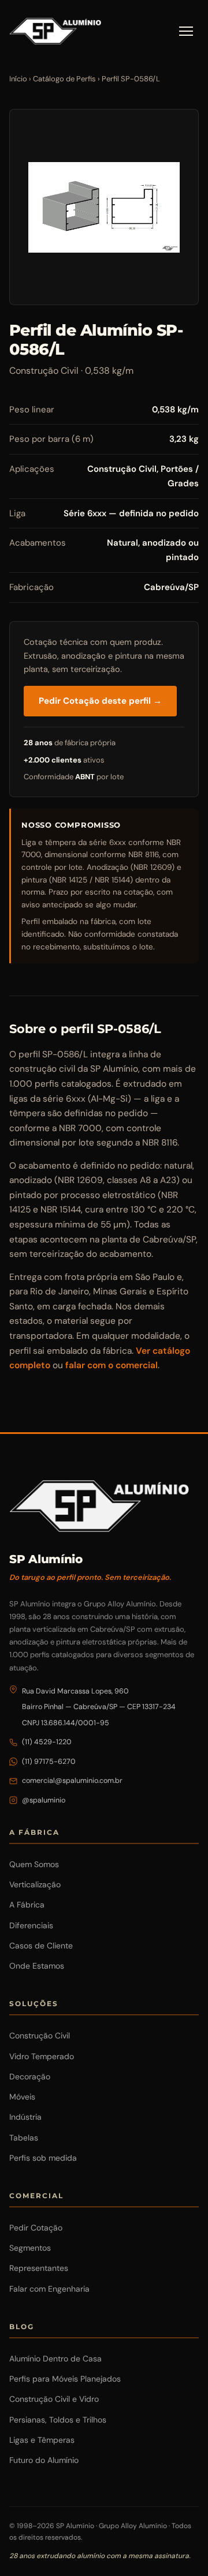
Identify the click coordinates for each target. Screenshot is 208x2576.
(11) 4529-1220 (47, 1742)
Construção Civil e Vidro (54, 2399)
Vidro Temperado (42, 2056)
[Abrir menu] (186, 31)
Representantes (39, 2268)
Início (18, 79)
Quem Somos (34, 1864)
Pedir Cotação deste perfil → (100, 701)
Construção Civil (40, 2036)
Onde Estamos (37, 1966)
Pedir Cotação (36, 2228)
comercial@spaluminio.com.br (72, 1781)
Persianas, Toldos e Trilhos (58, 2420)
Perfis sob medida (43, 2158)
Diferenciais (31, 1925)
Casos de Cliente (41, 1946)
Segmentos (30, 2248)
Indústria (25, 2117)
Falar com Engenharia (49, 2289)
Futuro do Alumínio (44, 2460)
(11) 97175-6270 (49, 1762)
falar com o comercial (112, 1365)
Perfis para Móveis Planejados (65, 2379)
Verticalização (35, 1884)
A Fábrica (27, 1905)
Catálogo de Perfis (64, 79)
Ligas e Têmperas (42, 2440)
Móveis (22, 2097)
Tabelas (24, 2138)
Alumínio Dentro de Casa (55, 2359)
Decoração (30, 2076)
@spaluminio (44, 1800)
